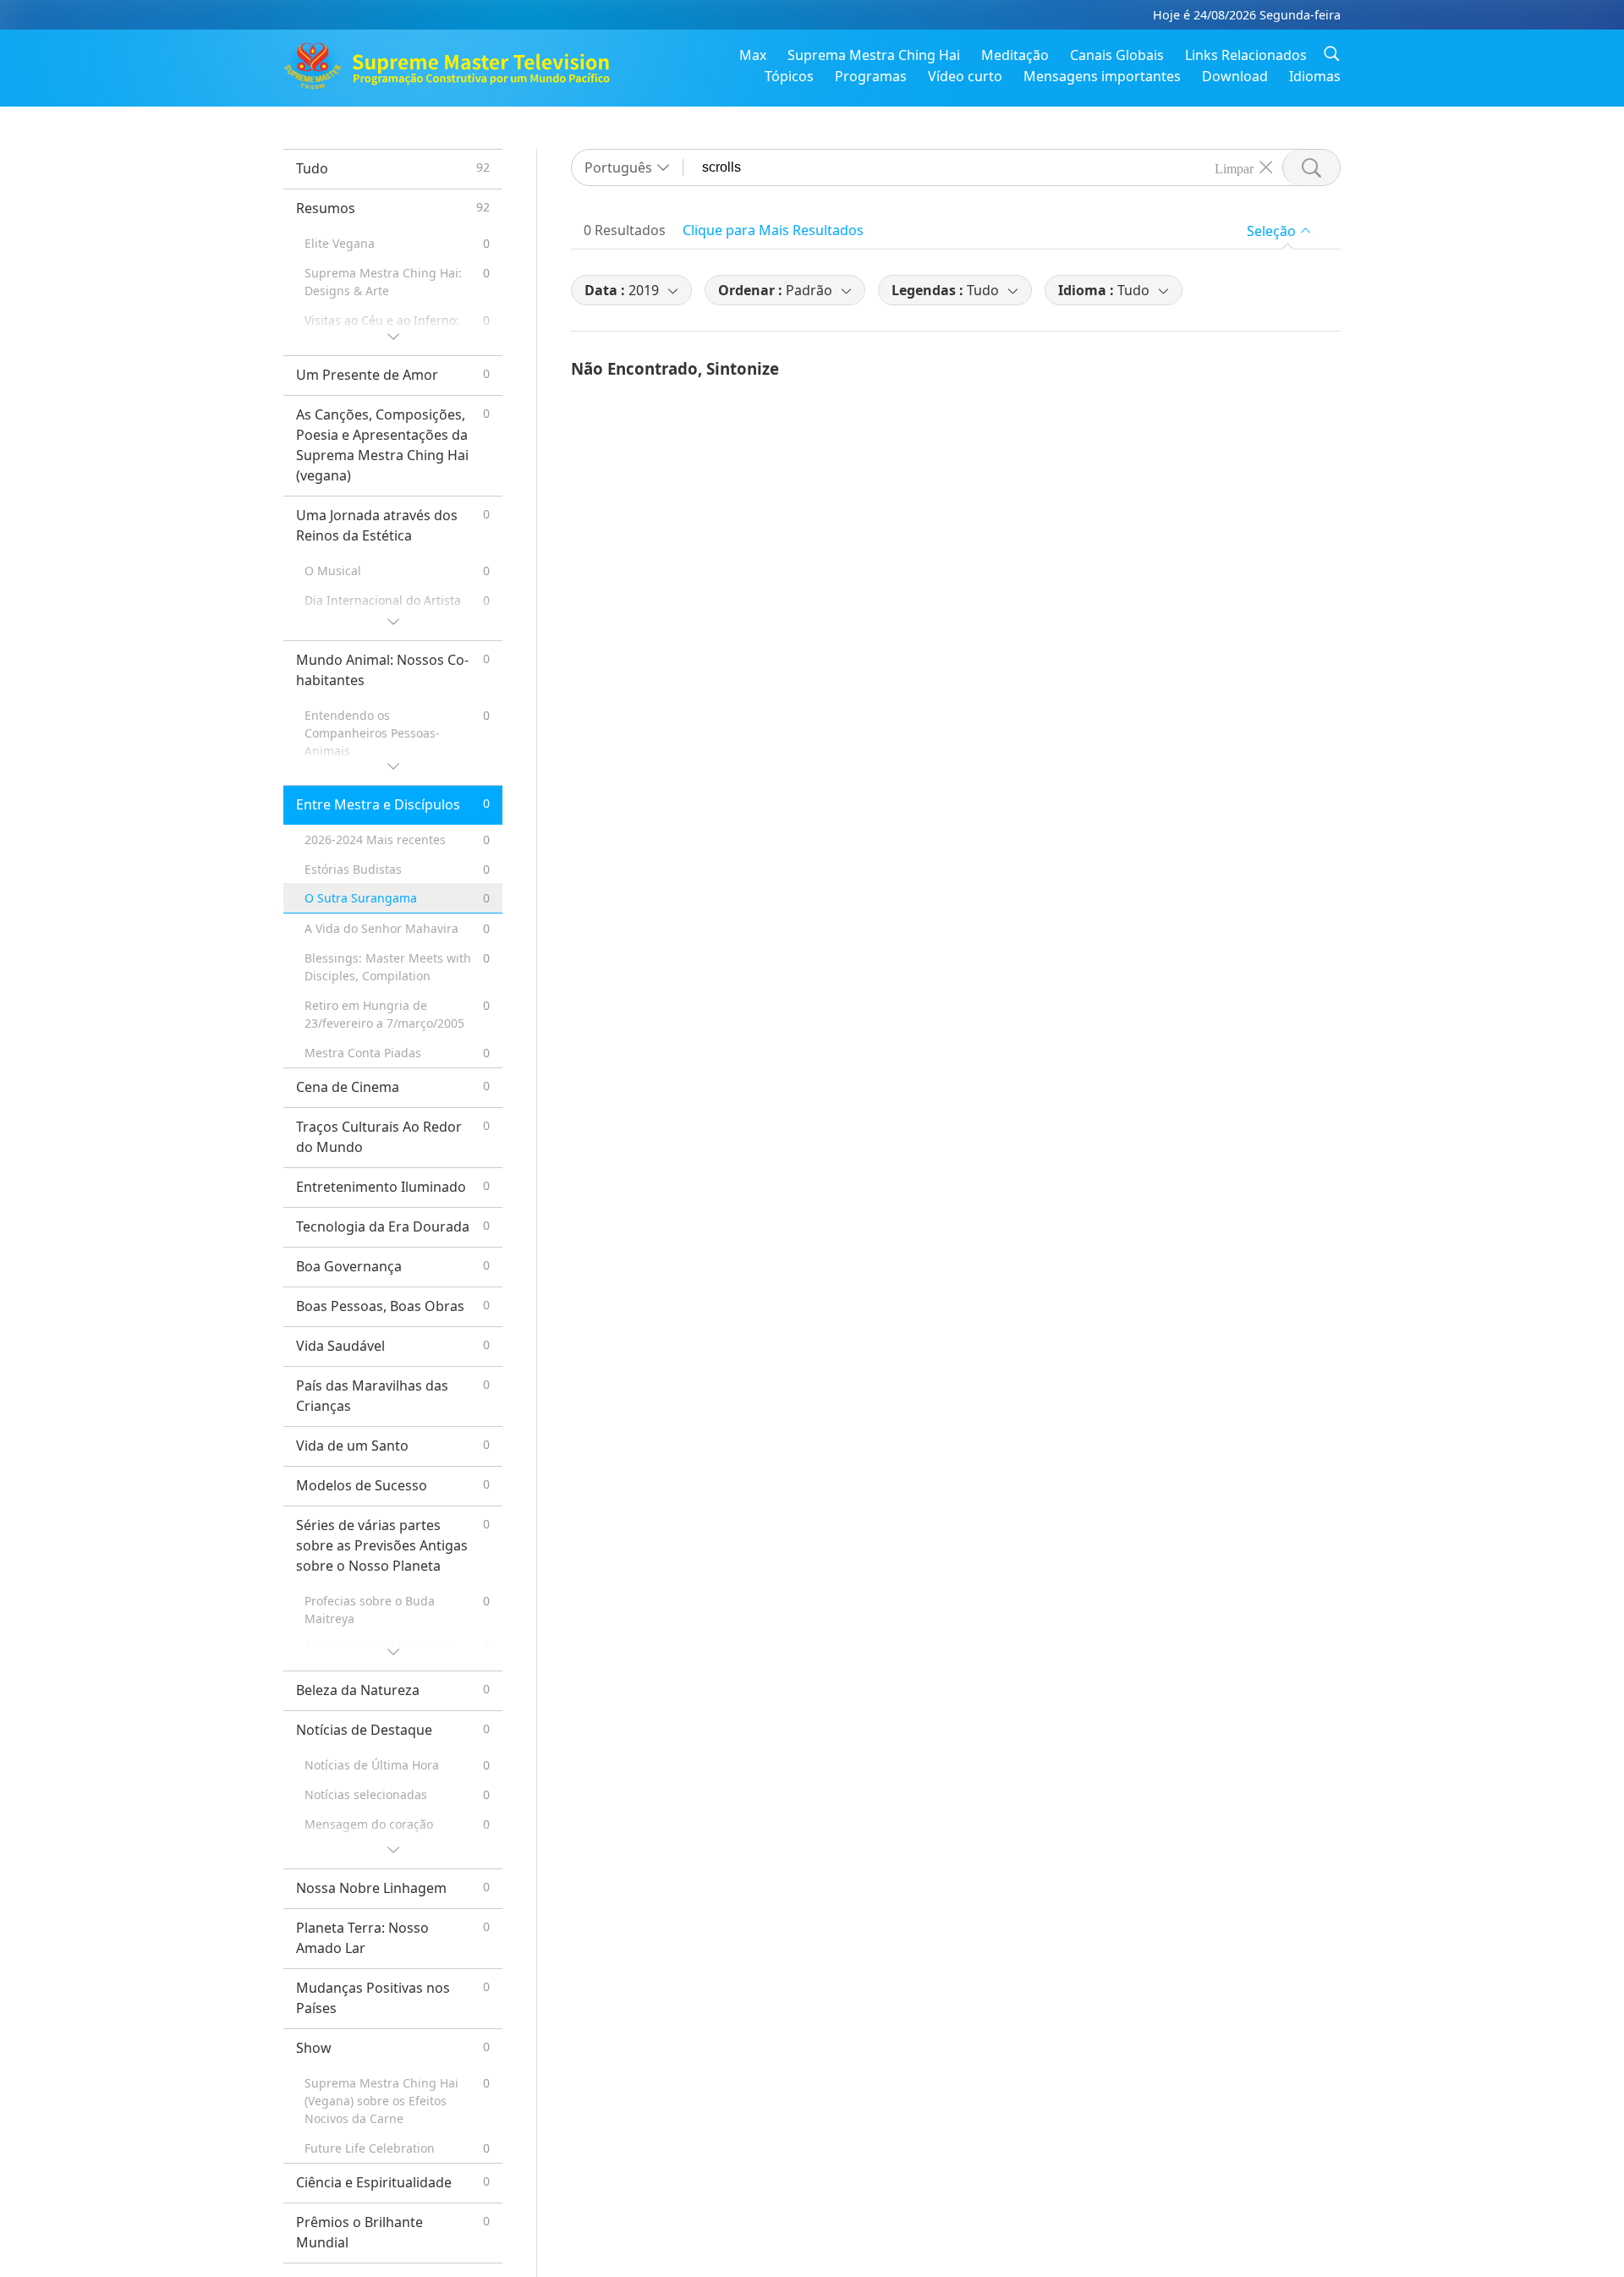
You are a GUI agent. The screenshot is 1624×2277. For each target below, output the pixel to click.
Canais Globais (1117, 55)
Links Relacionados (1246, 55)
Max (753, 55)
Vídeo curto (965, 76)
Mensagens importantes (1102, 76)
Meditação (1015, 55)
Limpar (1234, 167)
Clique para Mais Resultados (773, 230)
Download (1235, 76)
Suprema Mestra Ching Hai (874, 55)
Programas (871, 76)
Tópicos (789, 76)
